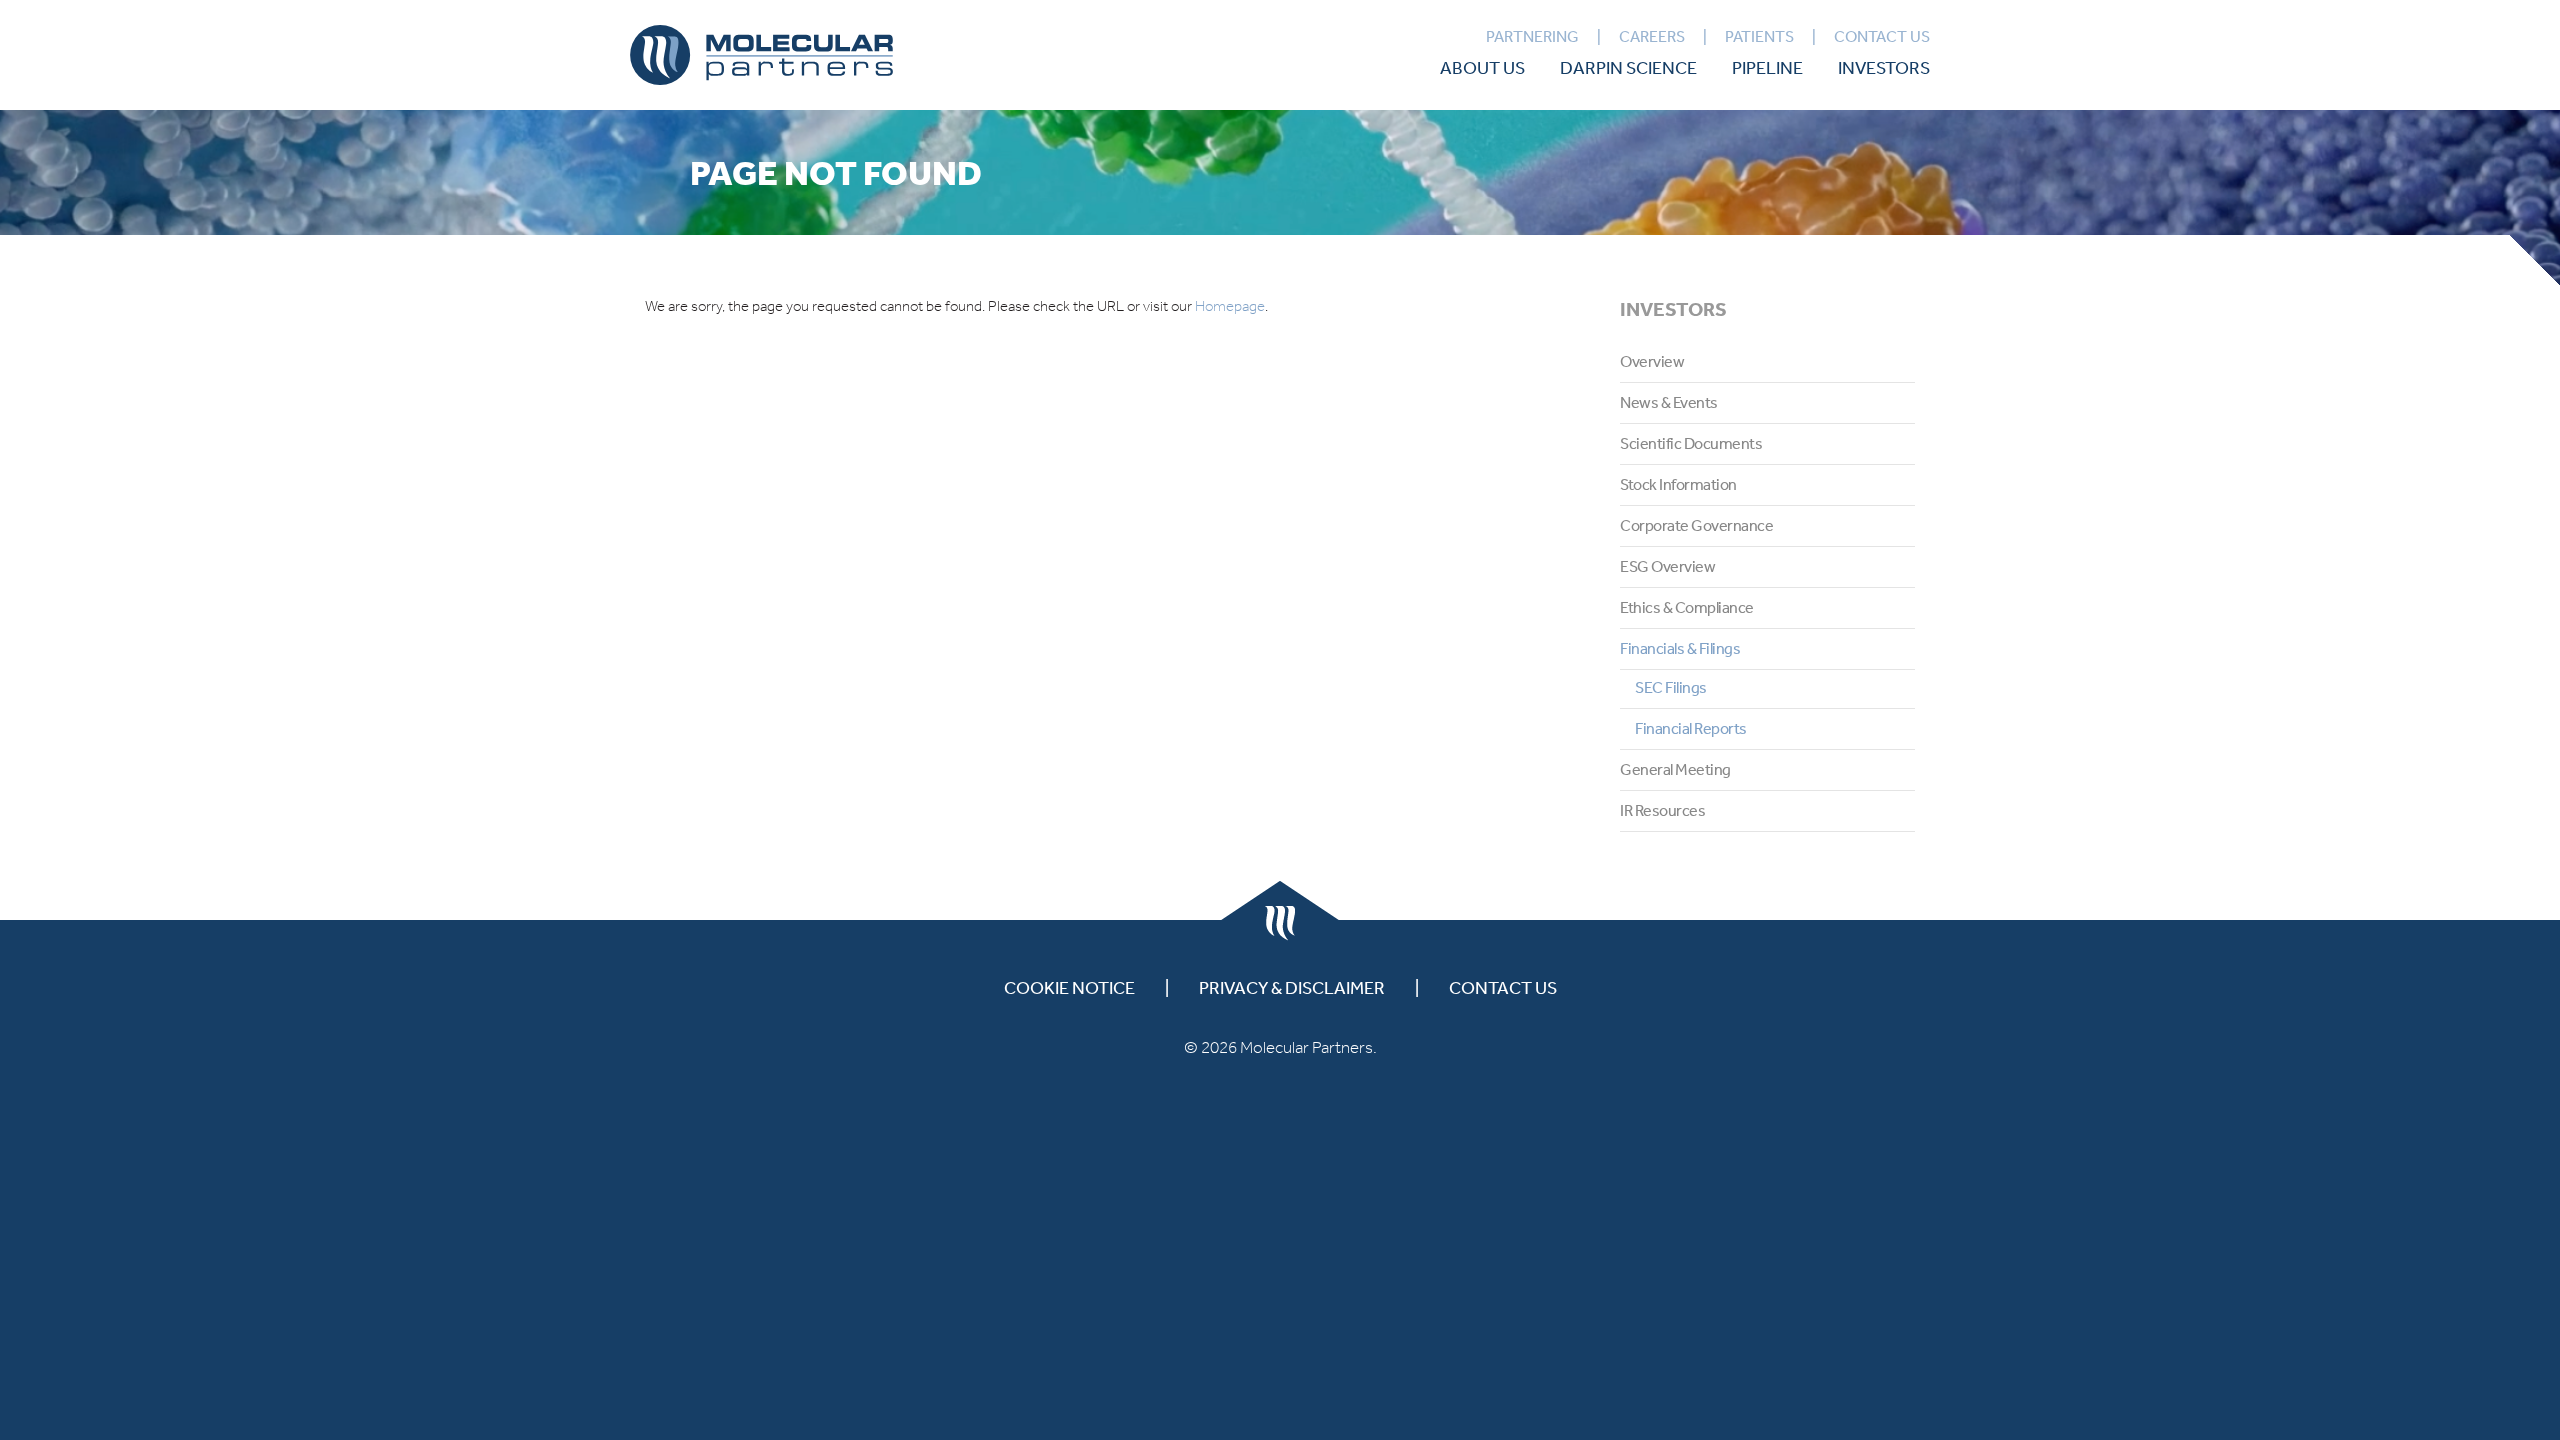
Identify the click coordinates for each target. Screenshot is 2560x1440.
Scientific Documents (1691, 443)
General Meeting (1675, 769)
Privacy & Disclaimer (1292, 987)
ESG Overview (1667, 566)
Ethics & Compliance (1687, 607)
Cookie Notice (1069, 987)
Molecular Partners (761, 55)
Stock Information (1678, 484)
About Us (1482, 67)
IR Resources (1662, 810)
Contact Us (1882, 36)
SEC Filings (1671, 687)
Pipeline (1767, 67)
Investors (1884, 67)
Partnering (1532, 36)
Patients (1759, 36)
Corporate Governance (1696, 525)
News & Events (1669, 402)
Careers (1652, 36)
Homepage (1230, 306)
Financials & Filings (1680, 648)
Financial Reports (1691, 728)
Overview (1652, 361)
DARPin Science (1628, 67)
